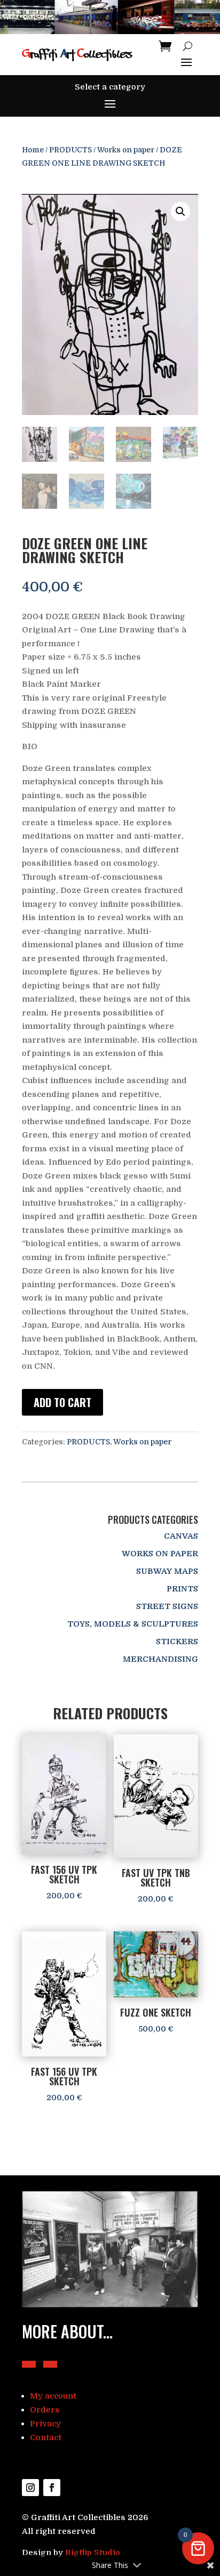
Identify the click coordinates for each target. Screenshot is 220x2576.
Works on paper (126, 150)
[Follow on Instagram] (30, 2488)
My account (53, 2396)
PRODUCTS (70, 150)
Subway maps (167, 1571)
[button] (180, 212)
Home (33, 150)
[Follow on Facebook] (52, 2488)
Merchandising (160, 1659)
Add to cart (62, 1402)
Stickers (177, 1642)
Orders (45, 2410)
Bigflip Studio (93, 2553)
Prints (182, 1589)
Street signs (167, 1606)
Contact (46, 2437)
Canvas (181, 1536)
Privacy (45, 2424)
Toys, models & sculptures (133, 1624)
